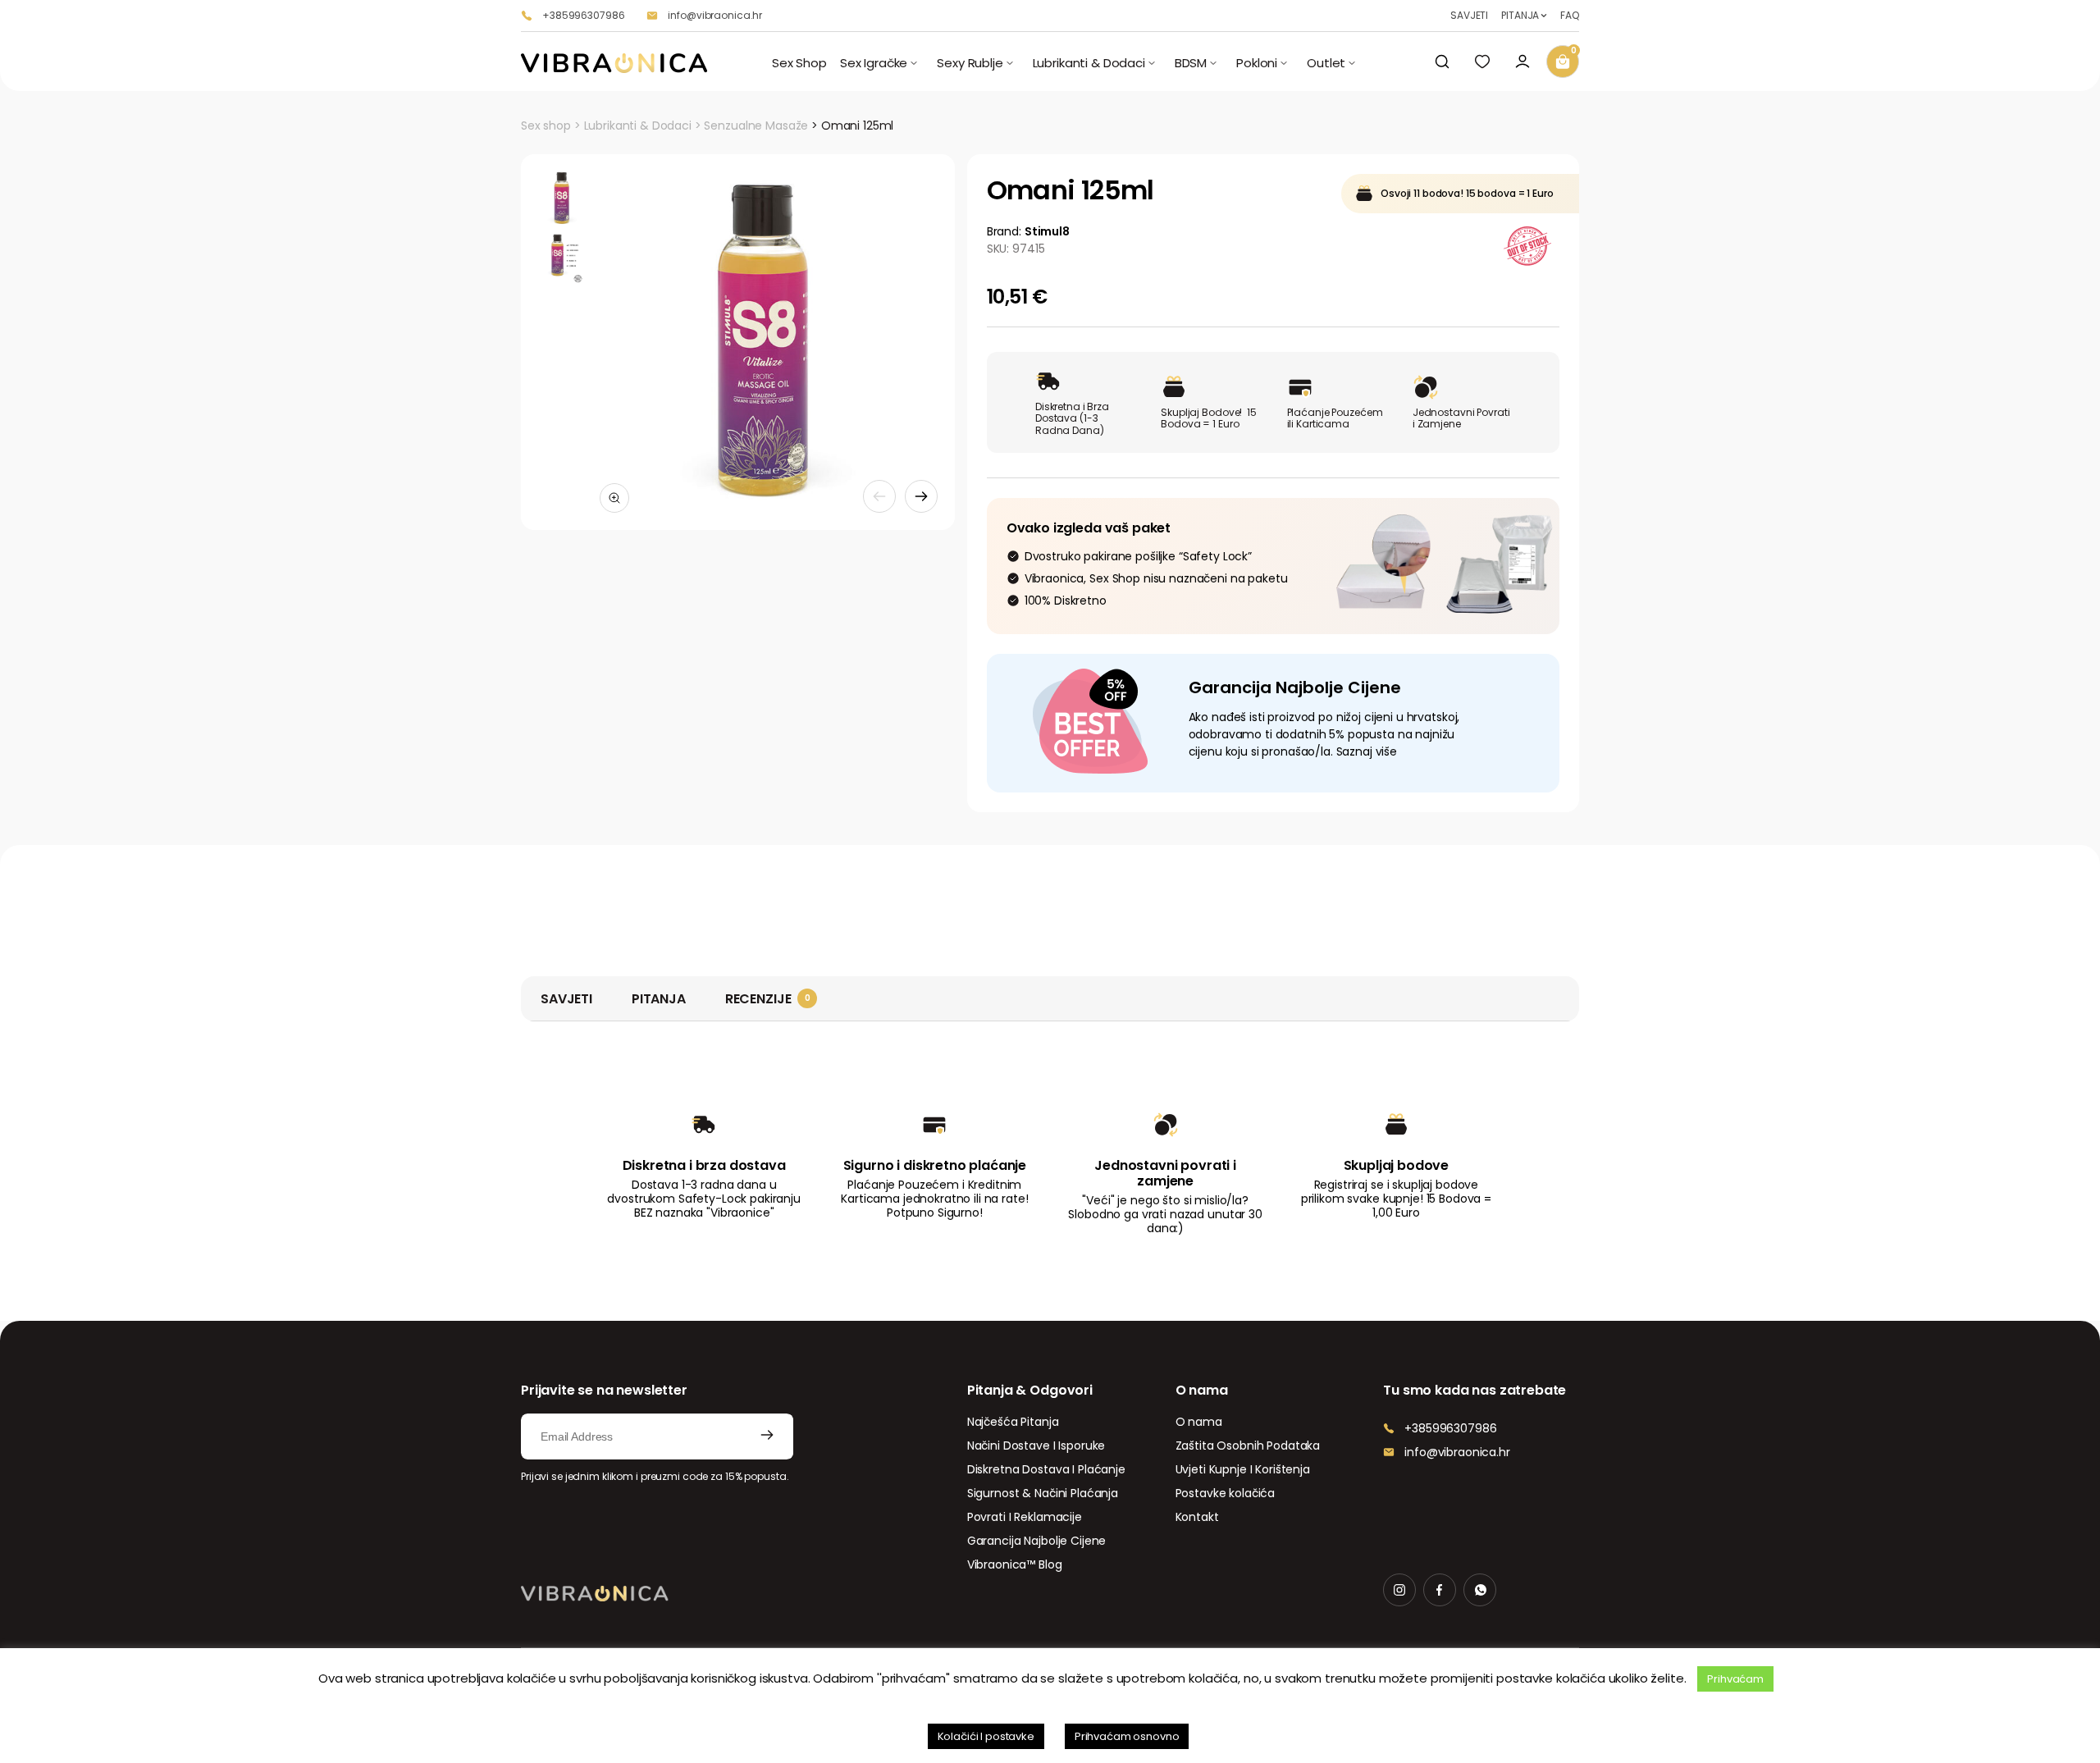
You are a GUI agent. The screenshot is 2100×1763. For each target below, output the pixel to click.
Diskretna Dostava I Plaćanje (1046, 1469)
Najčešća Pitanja (1013, 1422)
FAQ (1570, 16)
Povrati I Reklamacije (1025, 1517)
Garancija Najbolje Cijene (1037, 1541)
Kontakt (1197, 1517)
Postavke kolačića (1226, 1493)
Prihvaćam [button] (1735, 1679)
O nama (1199, 1422)
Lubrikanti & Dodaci (638, 126)
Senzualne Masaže (756, 126)
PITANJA (1520, 16)
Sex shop (546, 126)
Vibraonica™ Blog (1015, 1564)
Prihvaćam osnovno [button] (1127, 1736)
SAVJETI (1469, 16)
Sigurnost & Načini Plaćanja (1043, 1493)
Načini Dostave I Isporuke (1036, 1446)
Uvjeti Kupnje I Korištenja (1243, 1469)
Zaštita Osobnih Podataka (1248, 1446)
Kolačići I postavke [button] (986, 1736)
